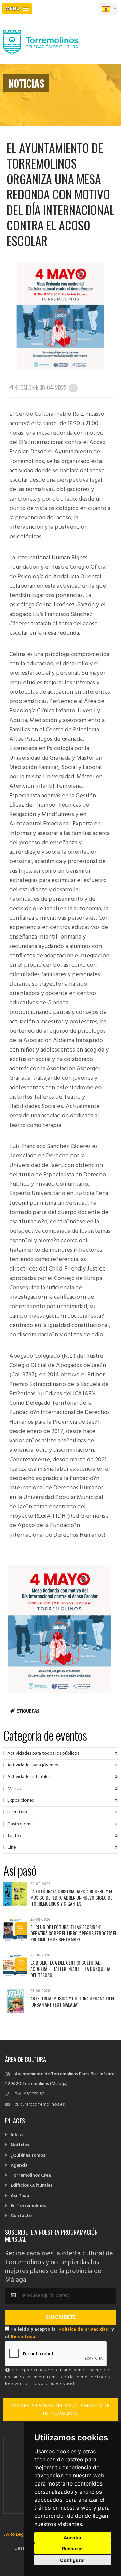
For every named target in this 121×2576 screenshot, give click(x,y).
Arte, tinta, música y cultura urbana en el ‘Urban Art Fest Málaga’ (73, 2001)
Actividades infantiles (29, 1777)
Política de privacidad (84, 2330)
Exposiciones (21, 1800)
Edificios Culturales (32, 2186)
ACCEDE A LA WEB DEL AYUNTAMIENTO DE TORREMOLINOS (61, 2410)
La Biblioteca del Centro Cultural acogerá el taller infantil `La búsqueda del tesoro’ (70, 1969)
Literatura (17, 1812)
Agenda (19, 2165)
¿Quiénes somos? (29, 2155)
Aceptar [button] (73, 2537)
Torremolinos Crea (31, 2176)
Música (14, 1789)
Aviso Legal (24, 2337)
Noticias (20, 2145)
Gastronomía (21, 1824)
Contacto (21, 2216)
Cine (12, 1848)
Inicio (17, 2135)
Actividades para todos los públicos (43, 1753)
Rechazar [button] (73, 2549)
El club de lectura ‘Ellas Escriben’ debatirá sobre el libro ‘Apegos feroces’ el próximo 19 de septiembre (74, 1933)
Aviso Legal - (17, 2534)
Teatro (14, 1836)
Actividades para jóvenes (33, 1765)
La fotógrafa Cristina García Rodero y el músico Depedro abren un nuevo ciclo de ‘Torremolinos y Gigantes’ (72, 1897)
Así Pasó (20, 2196)
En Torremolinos (28, 2206)
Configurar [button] (73, 2560)
